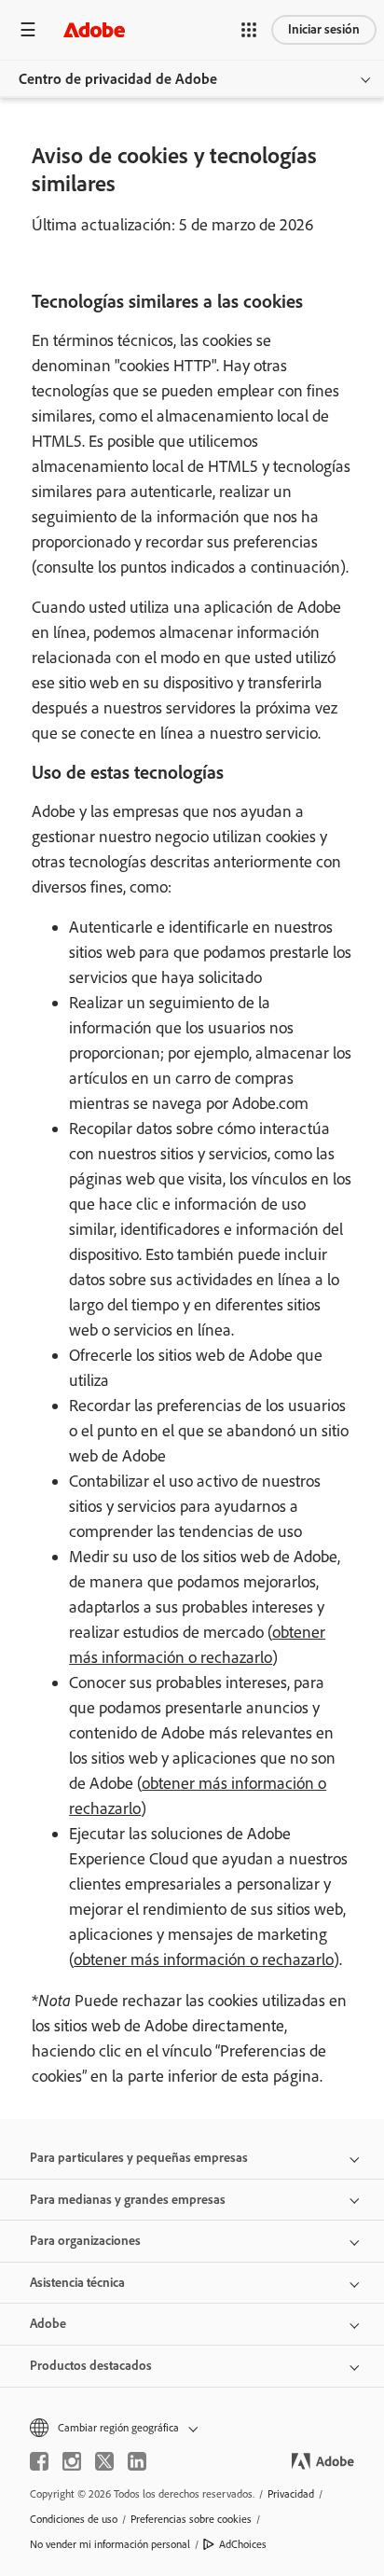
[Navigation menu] (28, 29)
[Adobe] (94, 29)
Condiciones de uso (74, 2519)
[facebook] (39, 2461)
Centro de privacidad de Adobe (118, 79)
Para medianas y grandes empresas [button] (128, 2200)
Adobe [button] (48, 2324)
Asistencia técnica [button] (77, 2283)
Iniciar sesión (324, 29)
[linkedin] (137, 2461)
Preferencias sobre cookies (191, 2519)
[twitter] (104, 2461)
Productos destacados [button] (91, 2366)
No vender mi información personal (110, 2544)
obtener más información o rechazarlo (204, 1960)
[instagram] (72, 2461)
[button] (249, 30)
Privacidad (291, 2494)
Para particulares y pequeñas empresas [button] (139, 2158)
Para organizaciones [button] (85, 2241)
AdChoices (243, 2544)
